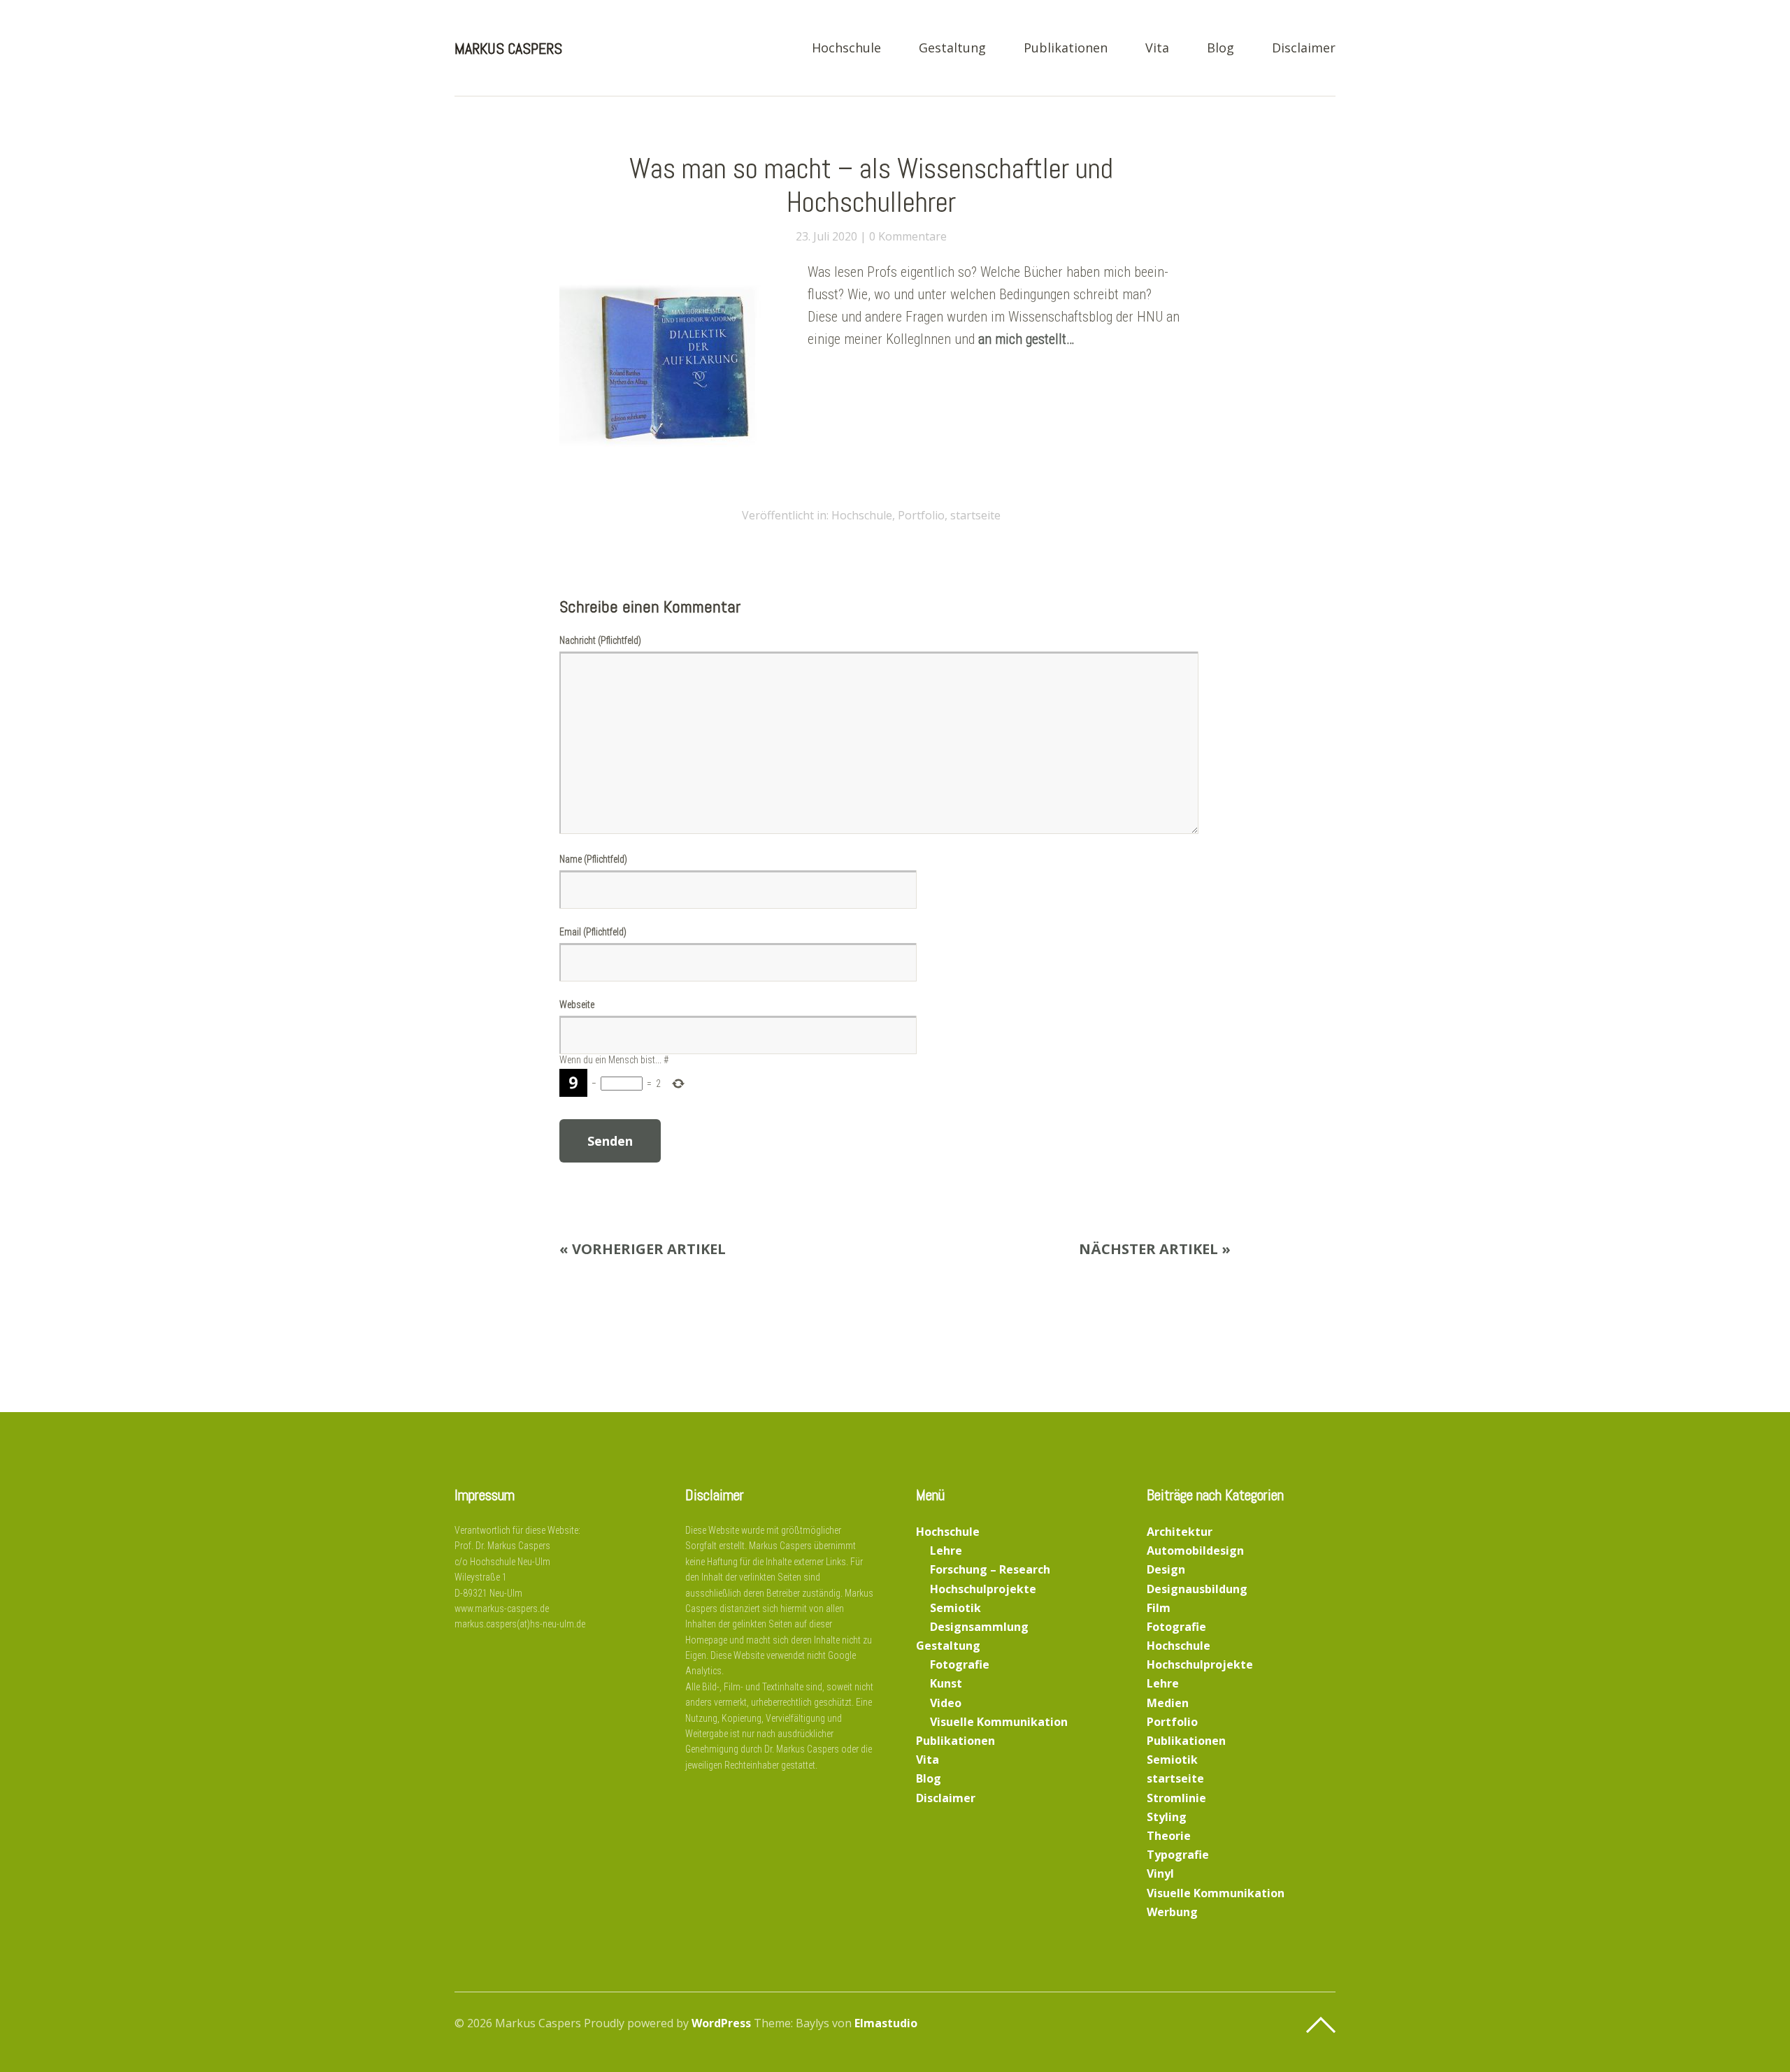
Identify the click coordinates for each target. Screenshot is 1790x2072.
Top (1321, 2025)
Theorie (1169, 1836)
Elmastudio (886, 2023)
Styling (1167, 1817)
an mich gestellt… (1026, 339)
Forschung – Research (990, 1569)
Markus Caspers (508, 48)
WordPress (721, 2023)
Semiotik (955, 1608)
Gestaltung (952, 49)
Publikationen (1066, 49)
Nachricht (600, 640)
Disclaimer (1304, 49)
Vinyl (1160, 1873)
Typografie (1178, 1855)
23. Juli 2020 (826, 236)
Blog (1220, 49)
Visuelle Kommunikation (999, 1722)
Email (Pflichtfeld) (593, 932)
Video (946, 1703)
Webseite (577, 1005)
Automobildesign (1195, 1551)
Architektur (1180, 1532)
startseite (975, 515)
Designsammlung (979, 1627)
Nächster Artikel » (1155, 1249)
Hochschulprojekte (983, 1589)
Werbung (1172, 1912)
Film (1159, 1608)
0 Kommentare (908, 236)
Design (1166, 1569)
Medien (1168, 1703)
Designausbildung (1197, 1589)
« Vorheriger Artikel (643, 1249)
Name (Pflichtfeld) (593, 859)
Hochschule (846, 49)
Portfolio (921, 515)
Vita (1157, 49)
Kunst (946, 1683)
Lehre (946, 1551)
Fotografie (960, 1664)
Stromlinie (1176, 1798)
